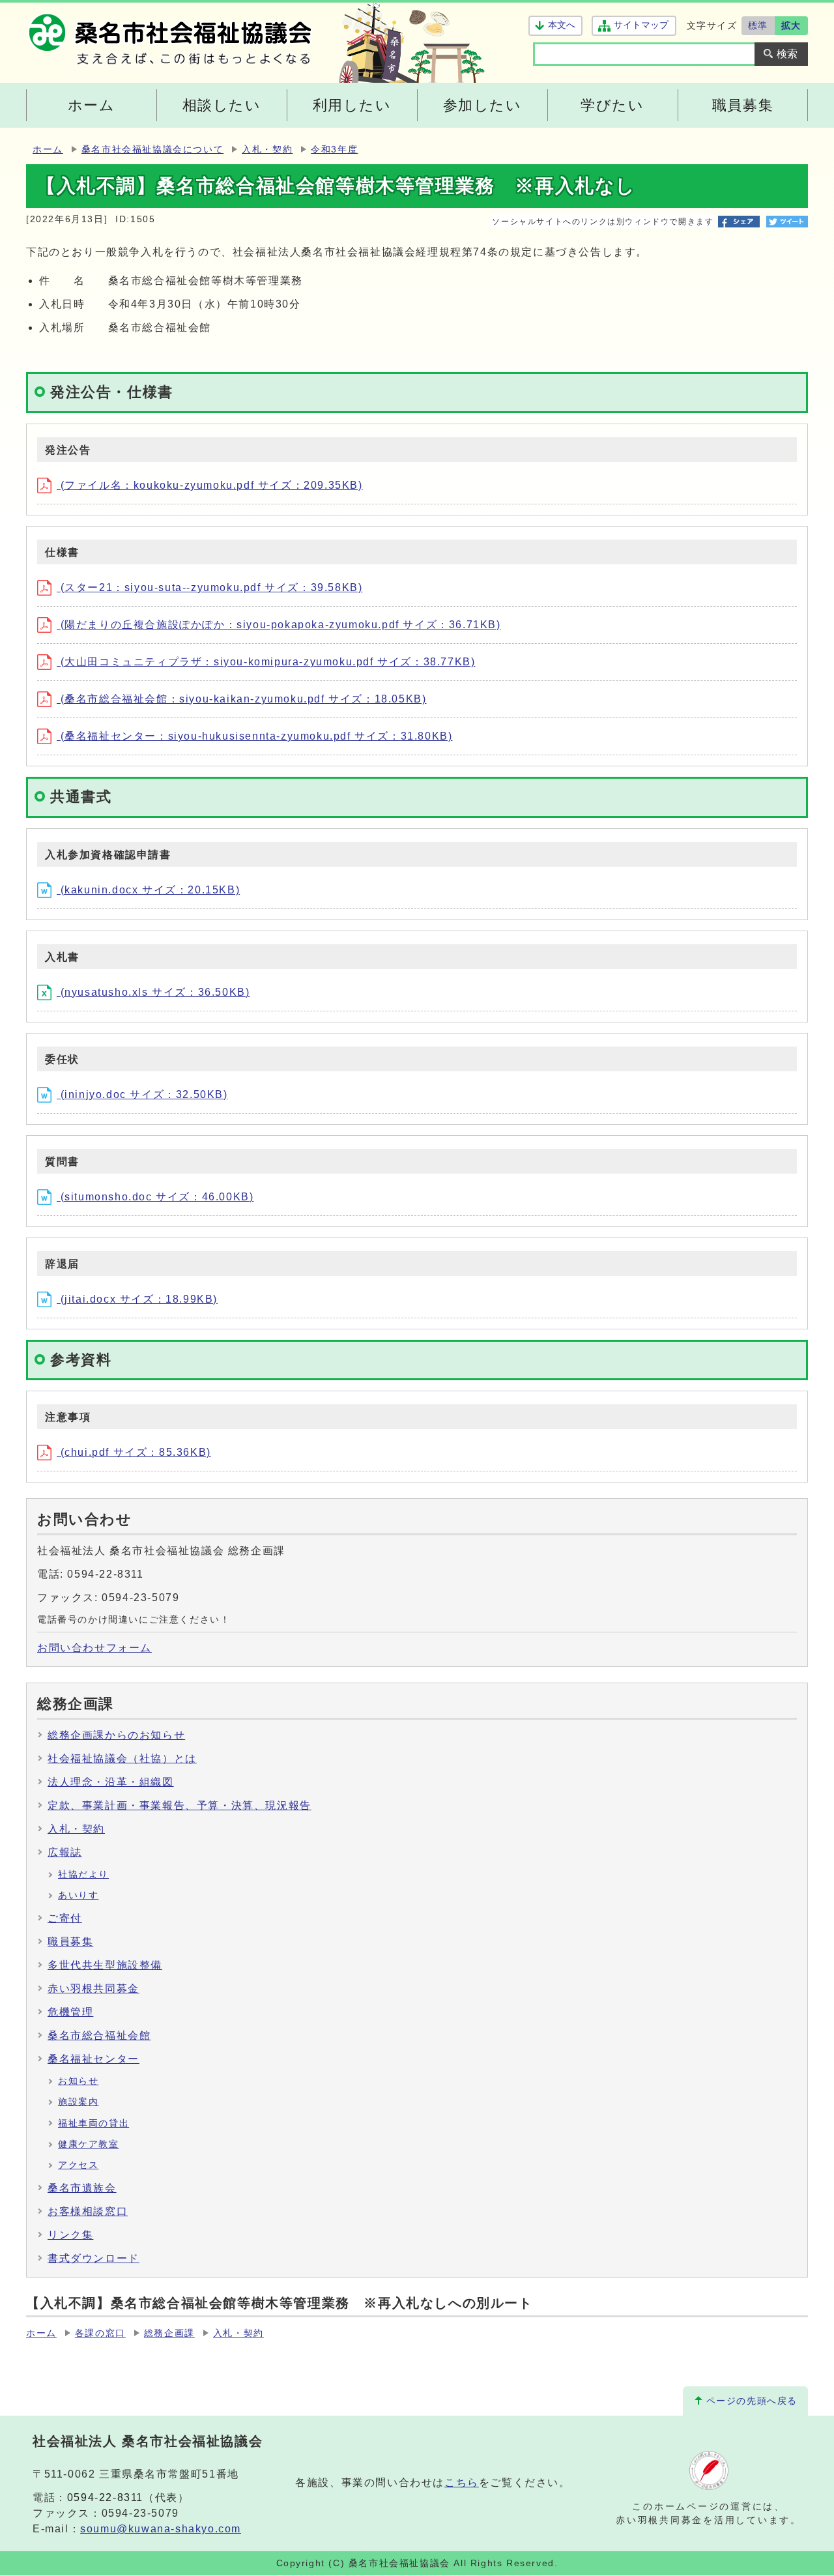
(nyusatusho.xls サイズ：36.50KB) (153, 992)
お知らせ (78, 2081)
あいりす (78, 1895)
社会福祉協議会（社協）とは (122, 1758)
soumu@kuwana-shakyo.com (161, 2529)
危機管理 (70, 2012)
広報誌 (65, 1852)
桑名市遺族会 (82, 2188)
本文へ (562, 25)
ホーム (48, 150)
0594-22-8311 (105, 2497)
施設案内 (78, 2102)
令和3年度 (334, 150)
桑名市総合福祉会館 (99, 2035)
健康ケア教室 (89, 2144)
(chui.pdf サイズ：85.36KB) (134, 1452)
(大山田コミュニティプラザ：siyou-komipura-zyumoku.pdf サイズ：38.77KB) (266, 662)
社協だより (83, 1874)
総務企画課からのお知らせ (116, 1735)
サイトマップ (641, 25)
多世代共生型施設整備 (105, 1965)
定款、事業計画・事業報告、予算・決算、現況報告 (180, 1805)
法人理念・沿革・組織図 (111, 1782)
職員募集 (70, 1942)
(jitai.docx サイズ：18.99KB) (137, 1299)
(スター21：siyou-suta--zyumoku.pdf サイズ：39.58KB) (209, 587)
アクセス (78, 2165)
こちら (462, 2482)
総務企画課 (169, 2333)
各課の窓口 (100, 2333)
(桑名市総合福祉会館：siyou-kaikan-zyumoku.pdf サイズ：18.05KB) (241, 699)
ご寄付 (65, 1918)
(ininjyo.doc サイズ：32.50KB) (142, 1094)
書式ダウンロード (93, 2258)
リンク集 (70, 2235)
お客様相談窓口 (88, 2211)
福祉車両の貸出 (93, 2123)
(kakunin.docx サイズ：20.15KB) (148, 890)
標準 (758, 25)
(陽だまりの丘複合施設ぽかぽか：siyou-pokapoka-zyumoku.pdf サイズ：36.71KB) (279, 625)
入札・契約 (267, 150)
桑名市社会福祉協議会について (152, 150)
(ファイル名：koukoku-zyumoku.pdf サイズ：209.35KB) (210, 485)
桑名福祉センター (93, 2059)
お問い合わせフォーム (94, 1648)
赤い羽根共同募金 (93, 1989)
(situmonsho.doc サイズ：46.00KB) (155, 1197)
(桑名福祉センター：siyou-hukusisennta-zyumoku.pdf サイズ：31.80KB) (254, 736)
